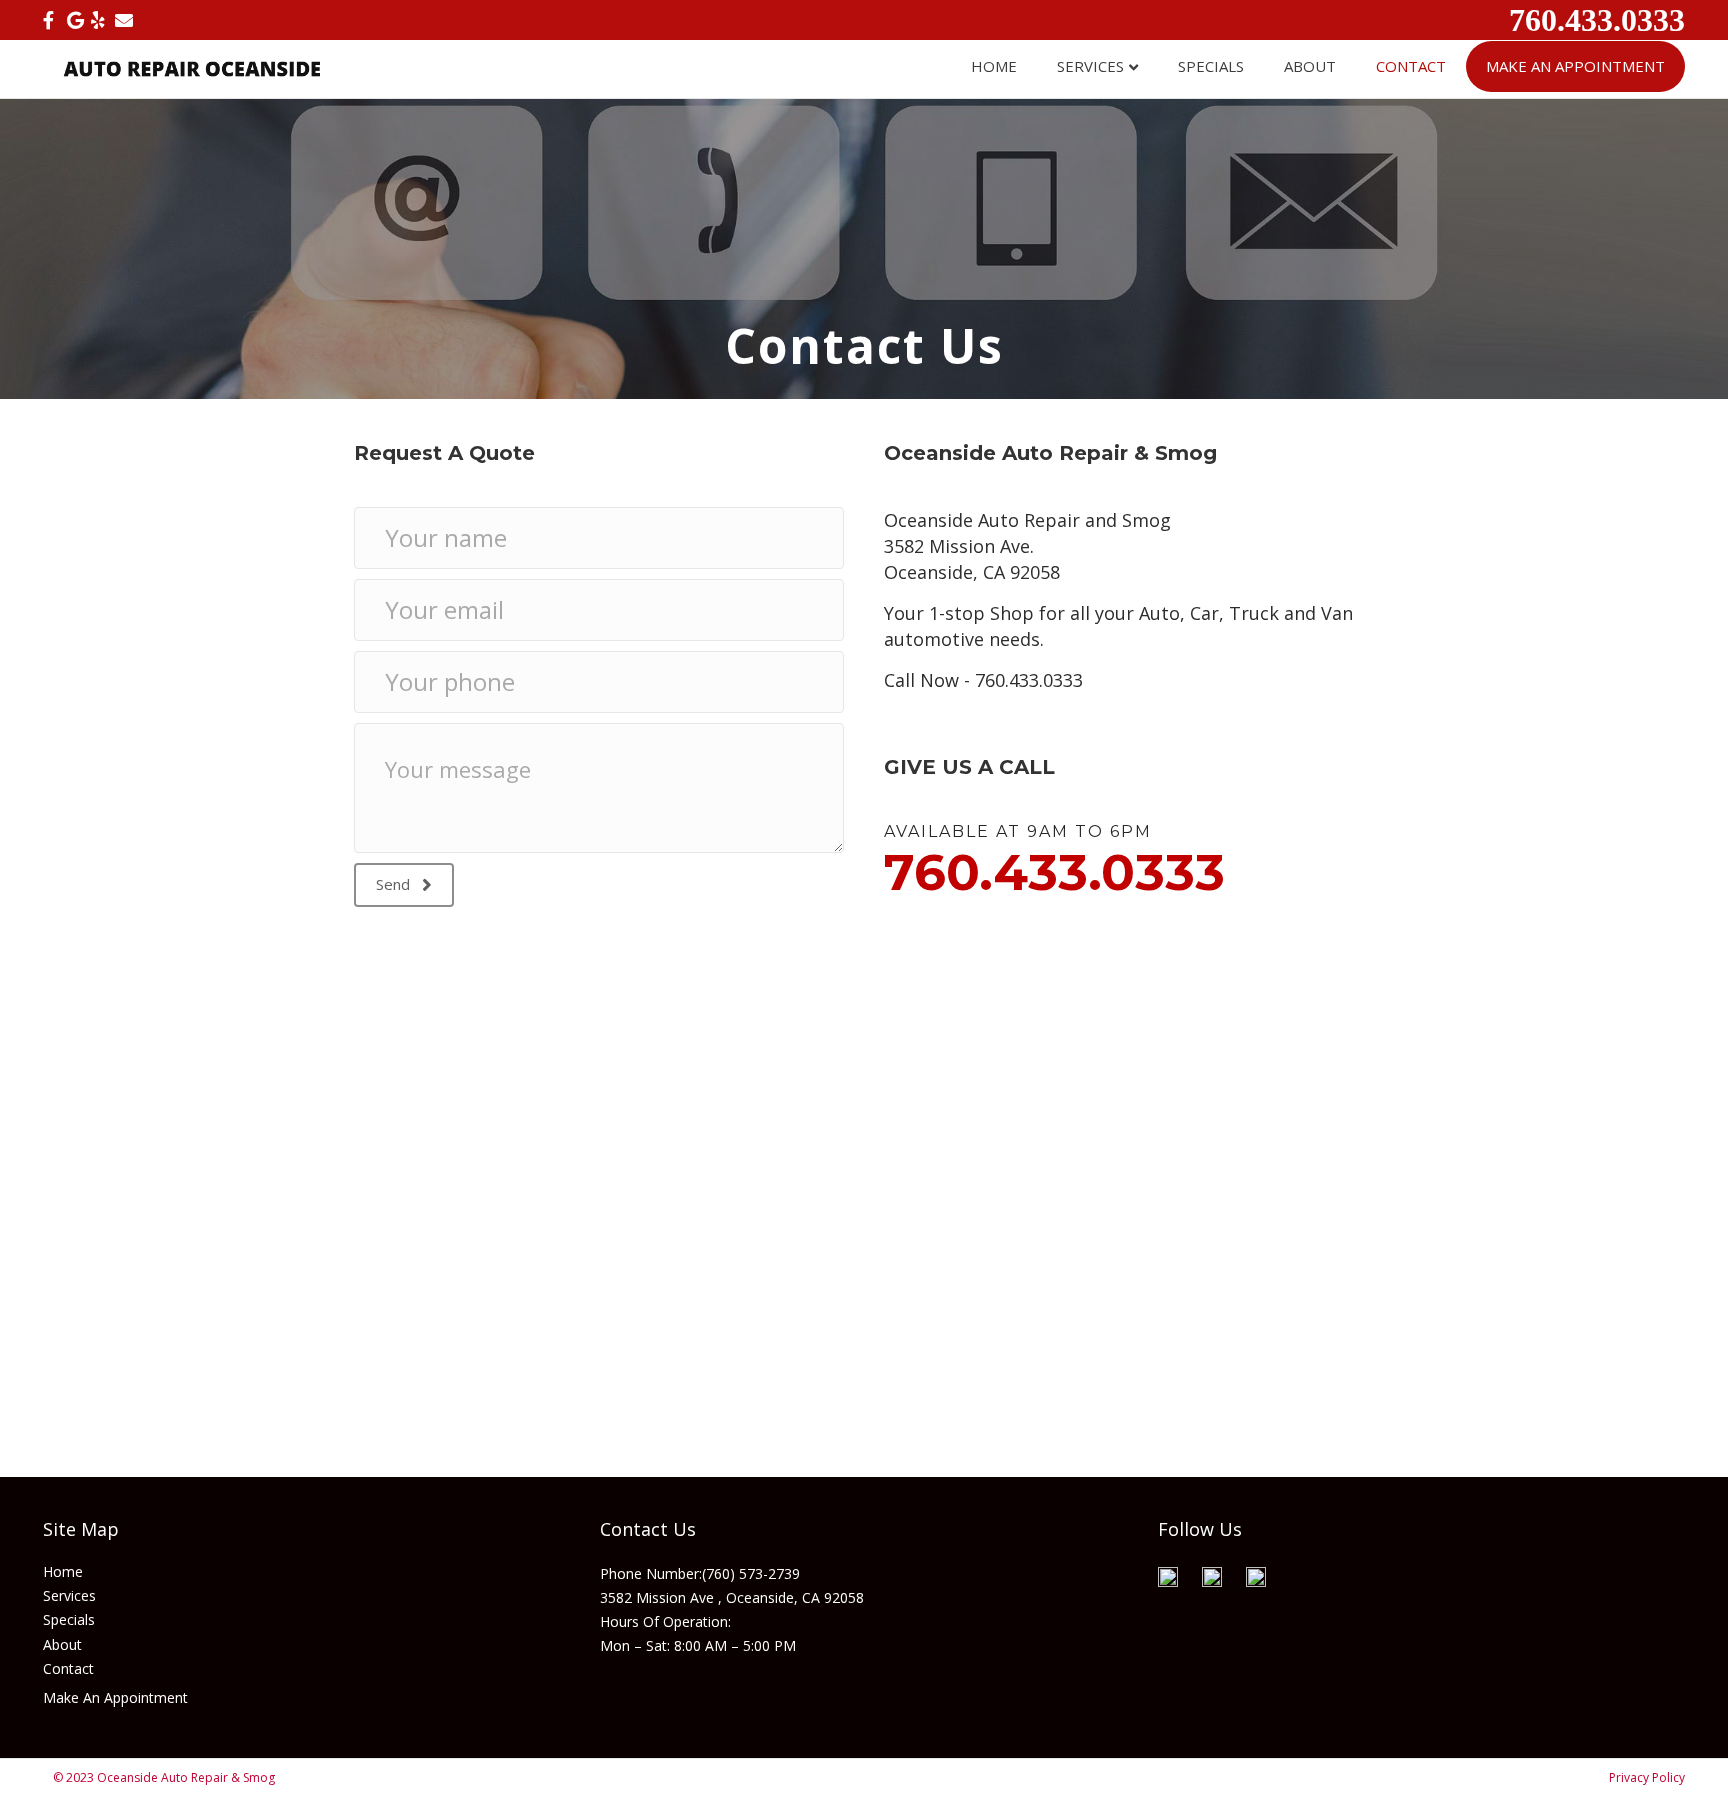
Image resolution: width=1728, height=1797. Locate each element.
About (1310, 66)
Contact (1411, 66)
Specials (1211, 66)
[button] (404, 885)
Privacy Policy (1647, 1777)
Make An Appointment (1575, 66)
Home (994, 66)
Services (1090, 66)
